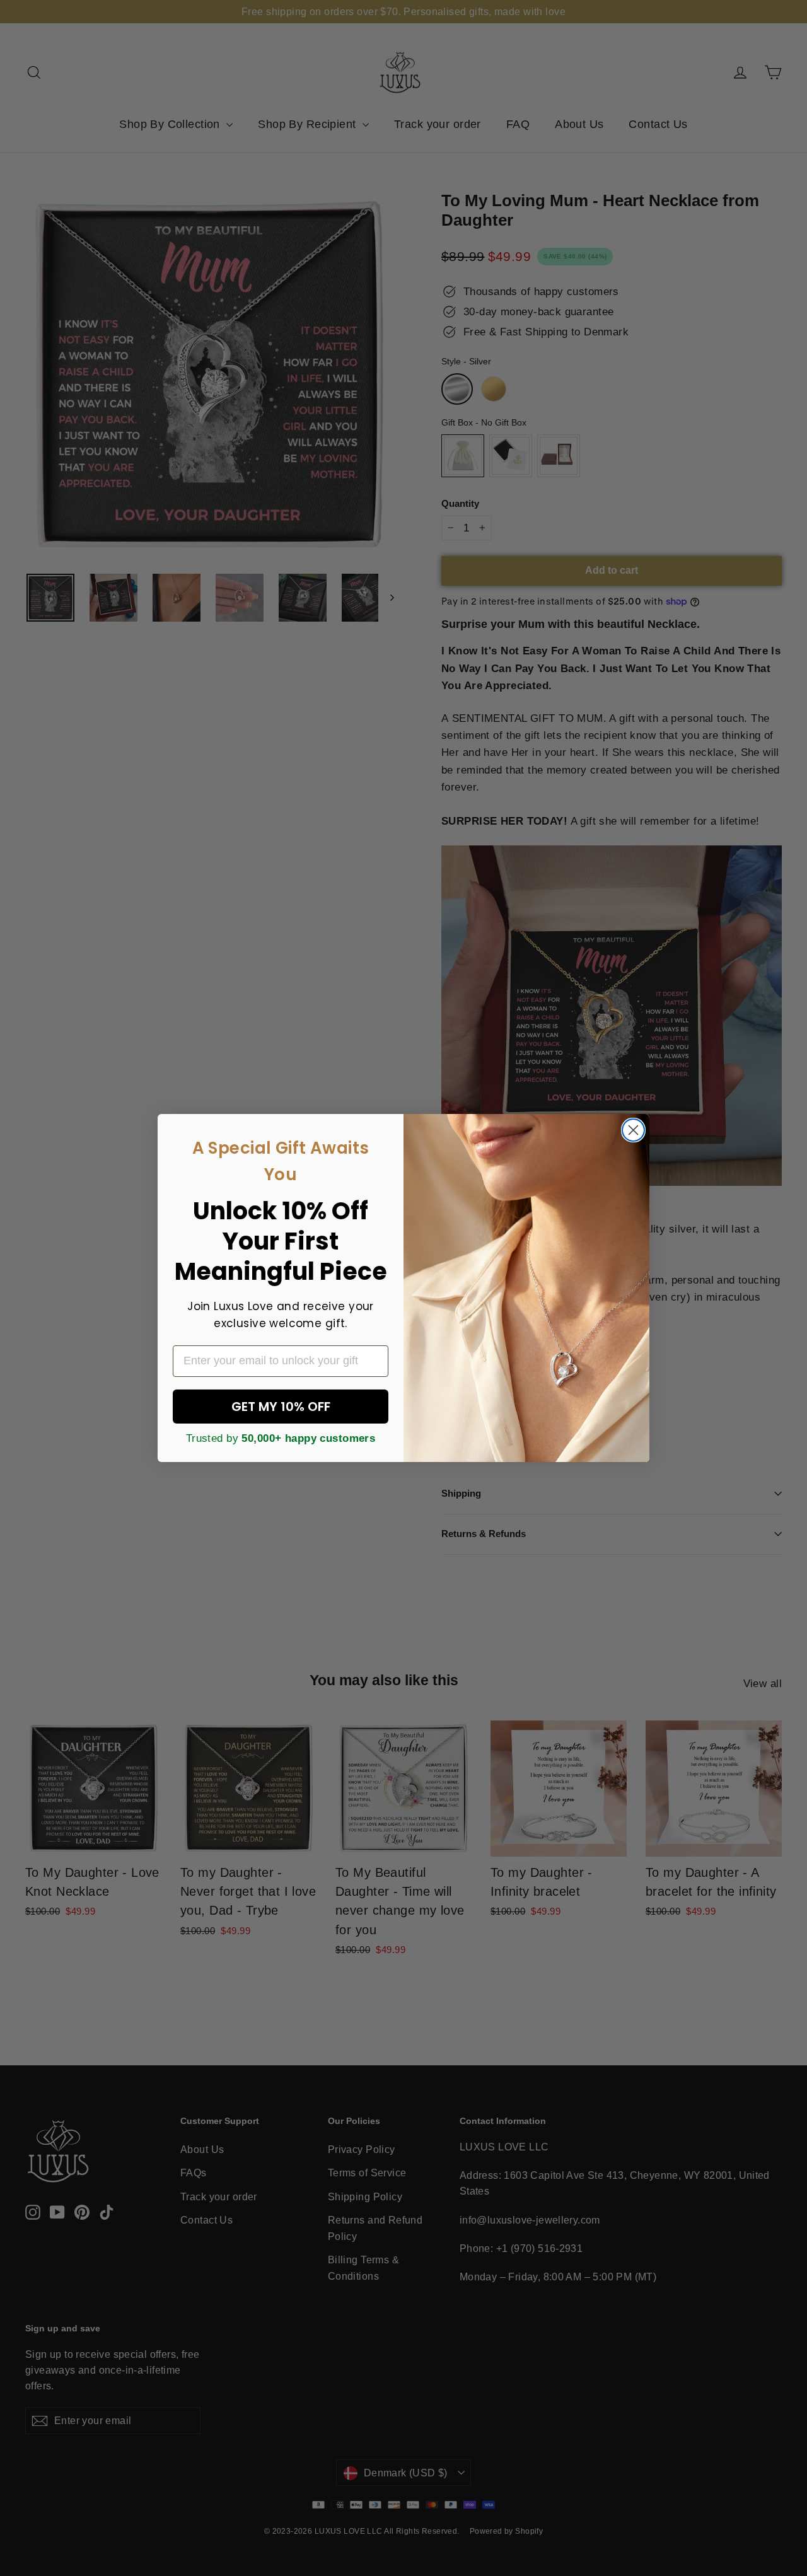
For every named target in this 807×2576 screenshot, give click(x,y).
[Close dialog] (633, 1130)
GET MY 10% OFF (281, 1407)
